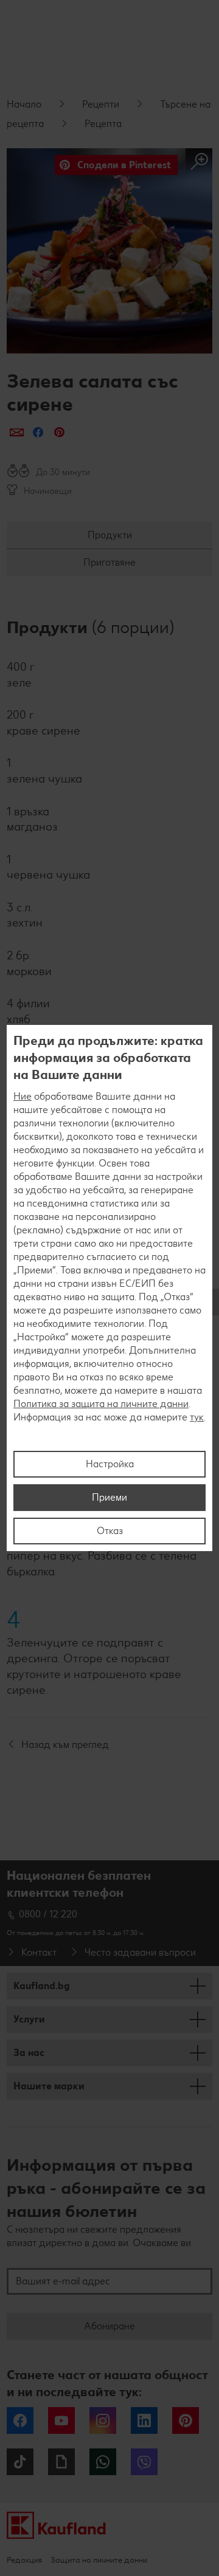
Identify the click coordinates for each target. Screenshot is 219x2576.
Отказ (110, 1531)
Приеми (109, 1497)
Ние (23, 1096)
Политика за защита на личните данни (101, 1404)
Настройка (110, 1464)
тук (197, 1417)
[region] (109, 1288)
